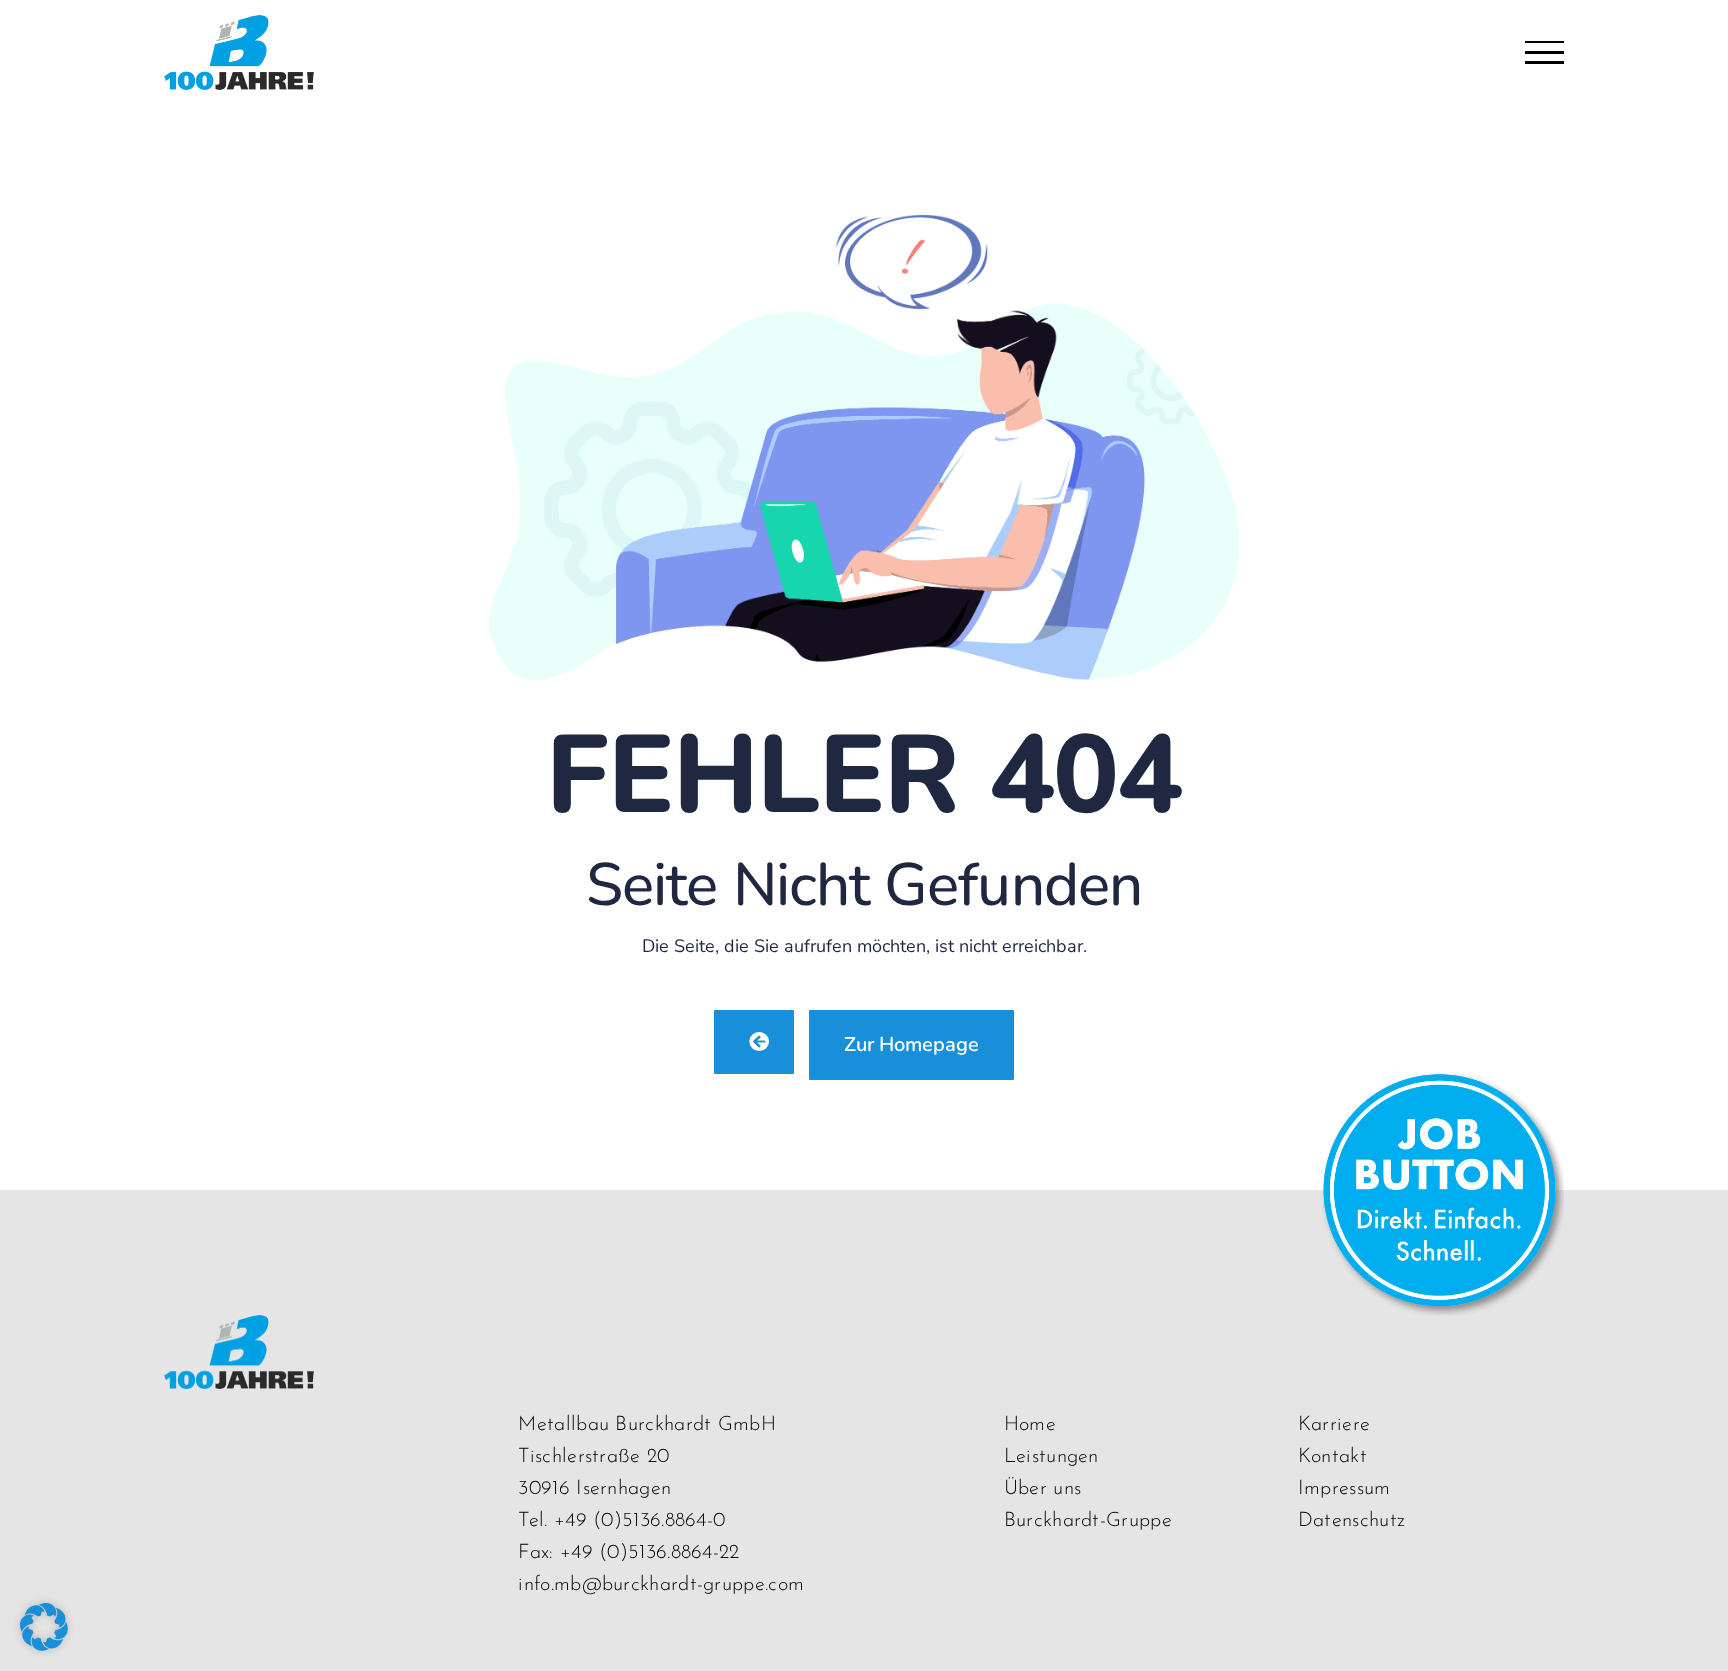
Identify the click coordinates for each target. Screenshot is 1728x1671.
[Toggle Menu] (1544, 52)
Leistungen (1051, 1457)
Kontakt (1332, 1457)
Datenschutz (1351, 1521)
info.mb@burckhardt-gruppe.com (661, 1585)
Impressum (1344, 1489)
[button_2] (1439, 1083)
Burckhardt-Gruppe (1088, 1521)
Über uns (1042, 1489)
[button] (44, 1627)
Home (1030, 1425)
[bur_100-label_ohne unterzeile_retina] (239, 1333)
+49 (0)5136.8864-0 (639, 1521)
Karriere (1334, 1425)
